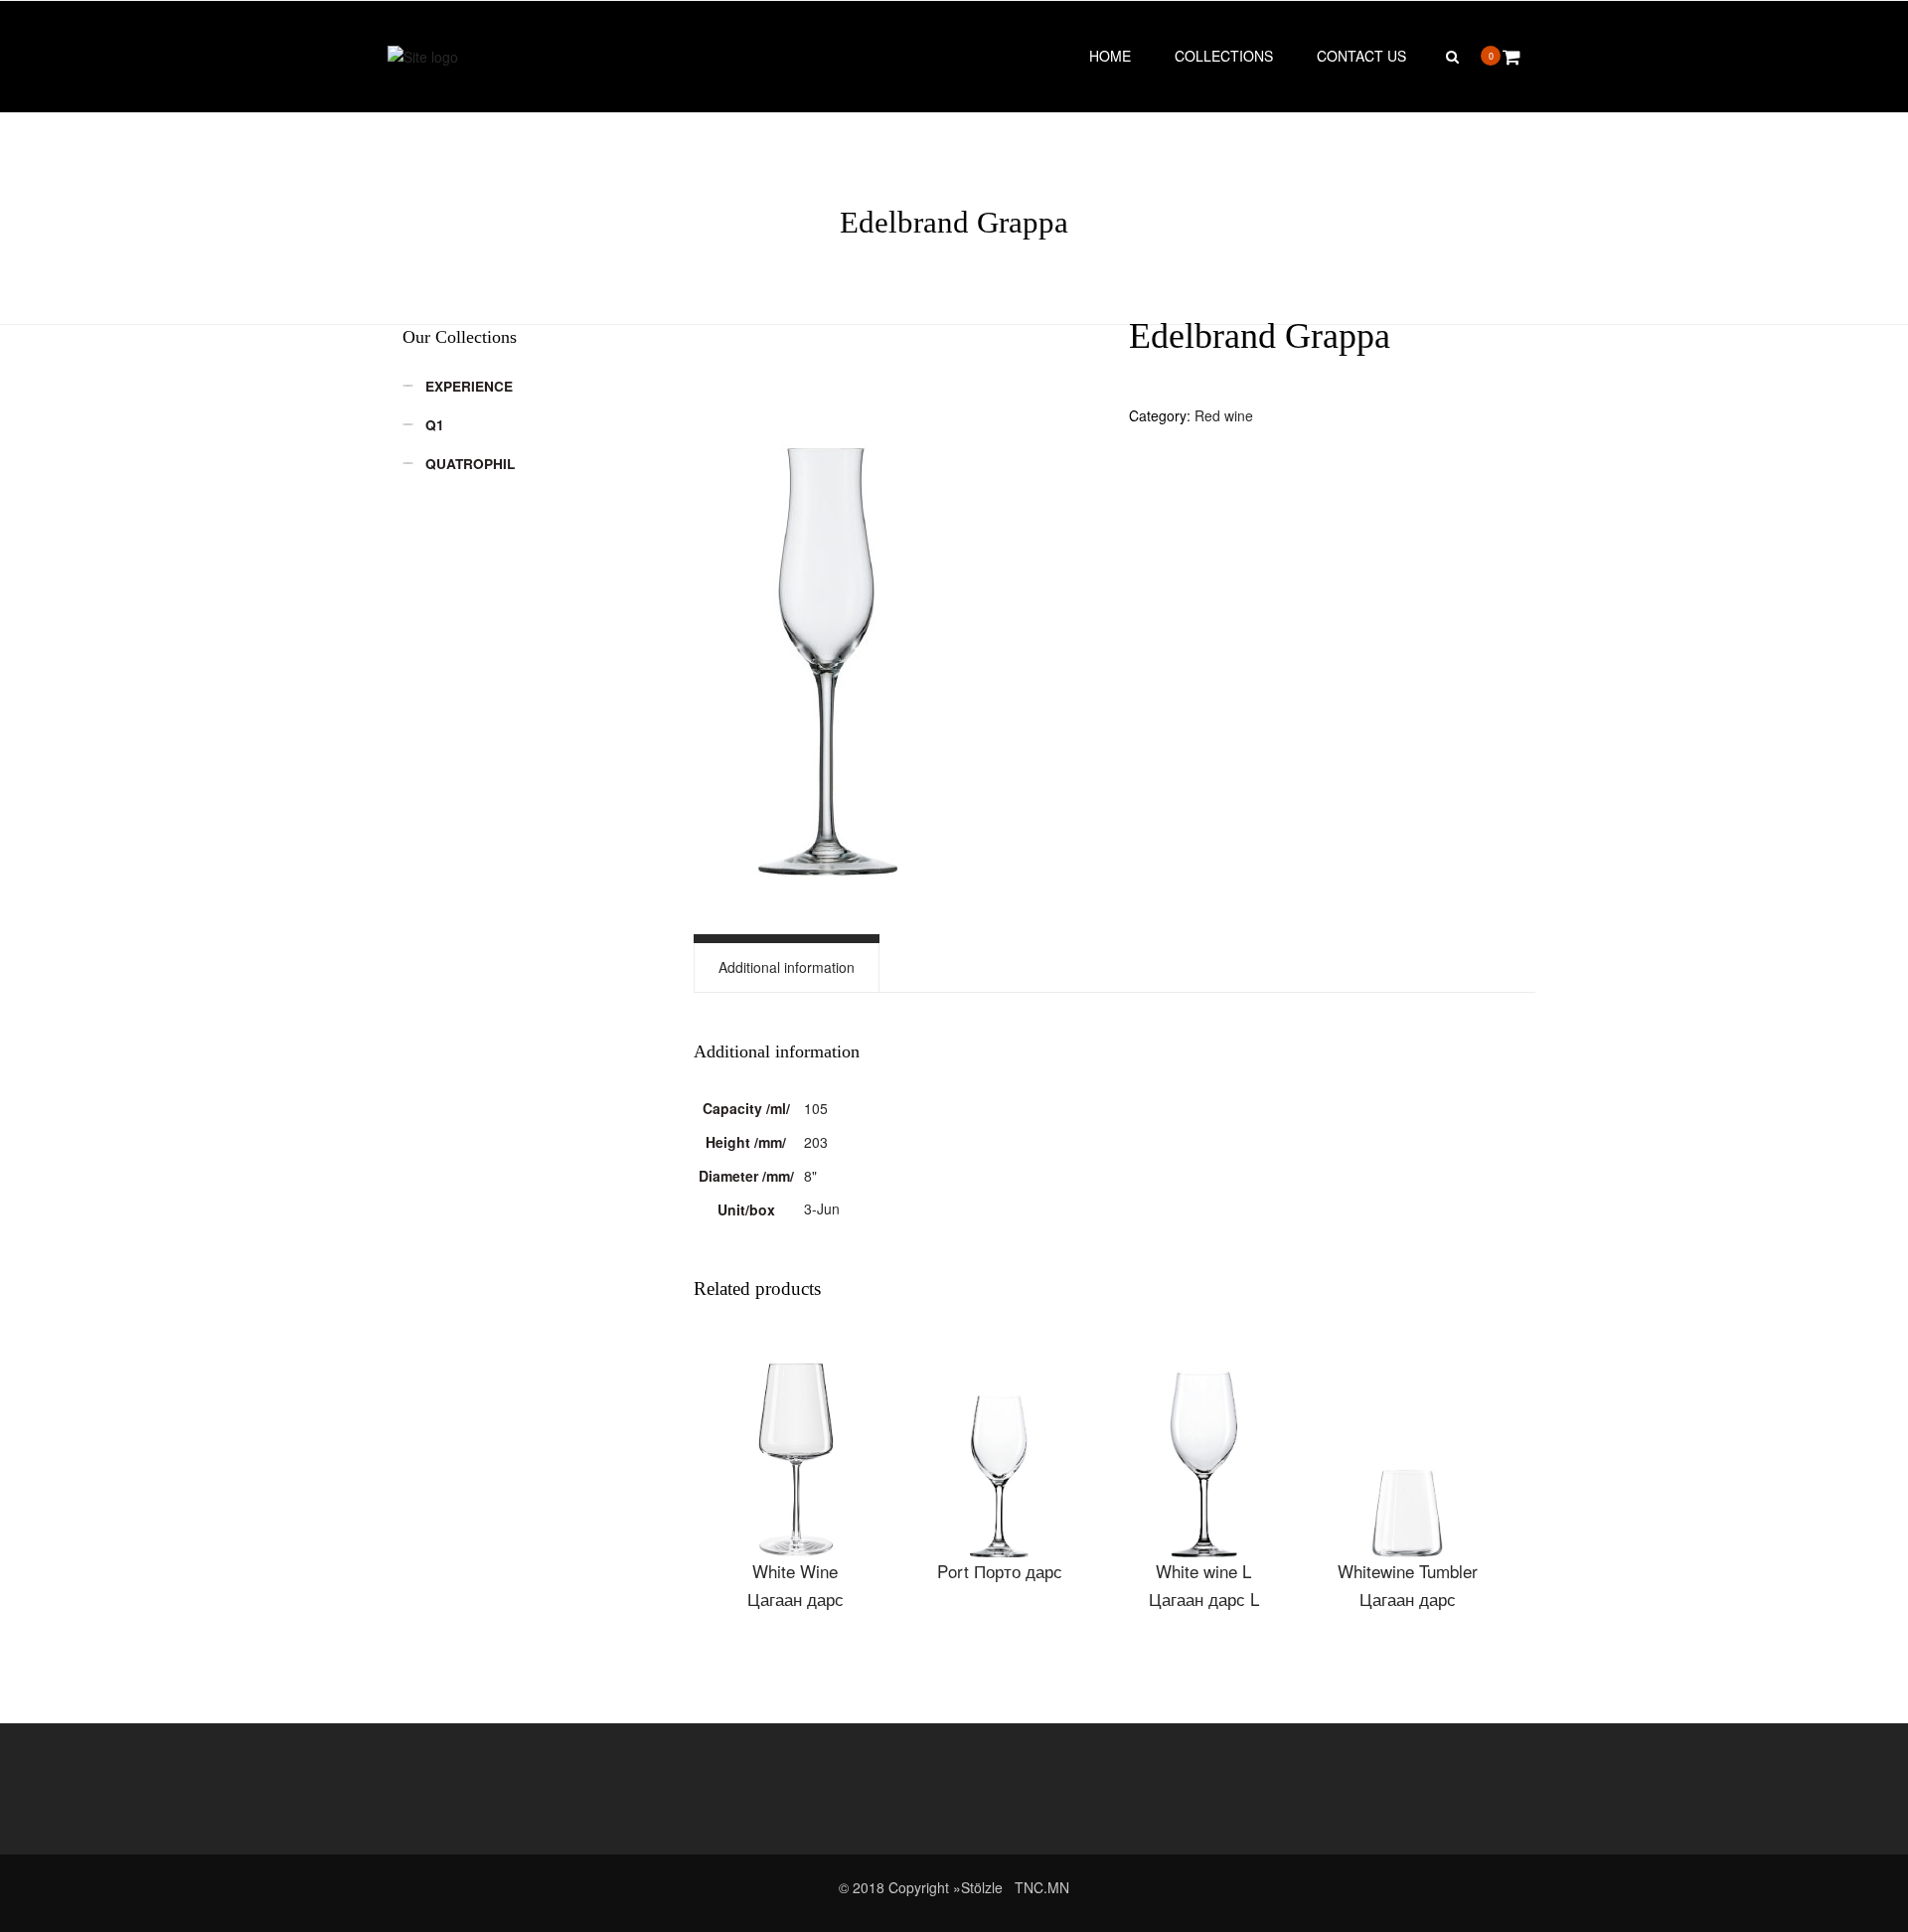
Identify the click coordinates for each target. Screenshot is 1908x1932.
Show (795, 1451)
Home (1110, 56)
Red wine (1224, 415)
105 (816, 1108)
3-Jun (822, 1208)
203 (816, 1142)
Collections (1224, 56)
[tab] (787, 967)
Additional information (787, 967)
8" (810, 1176)
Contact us (1361, 56)
